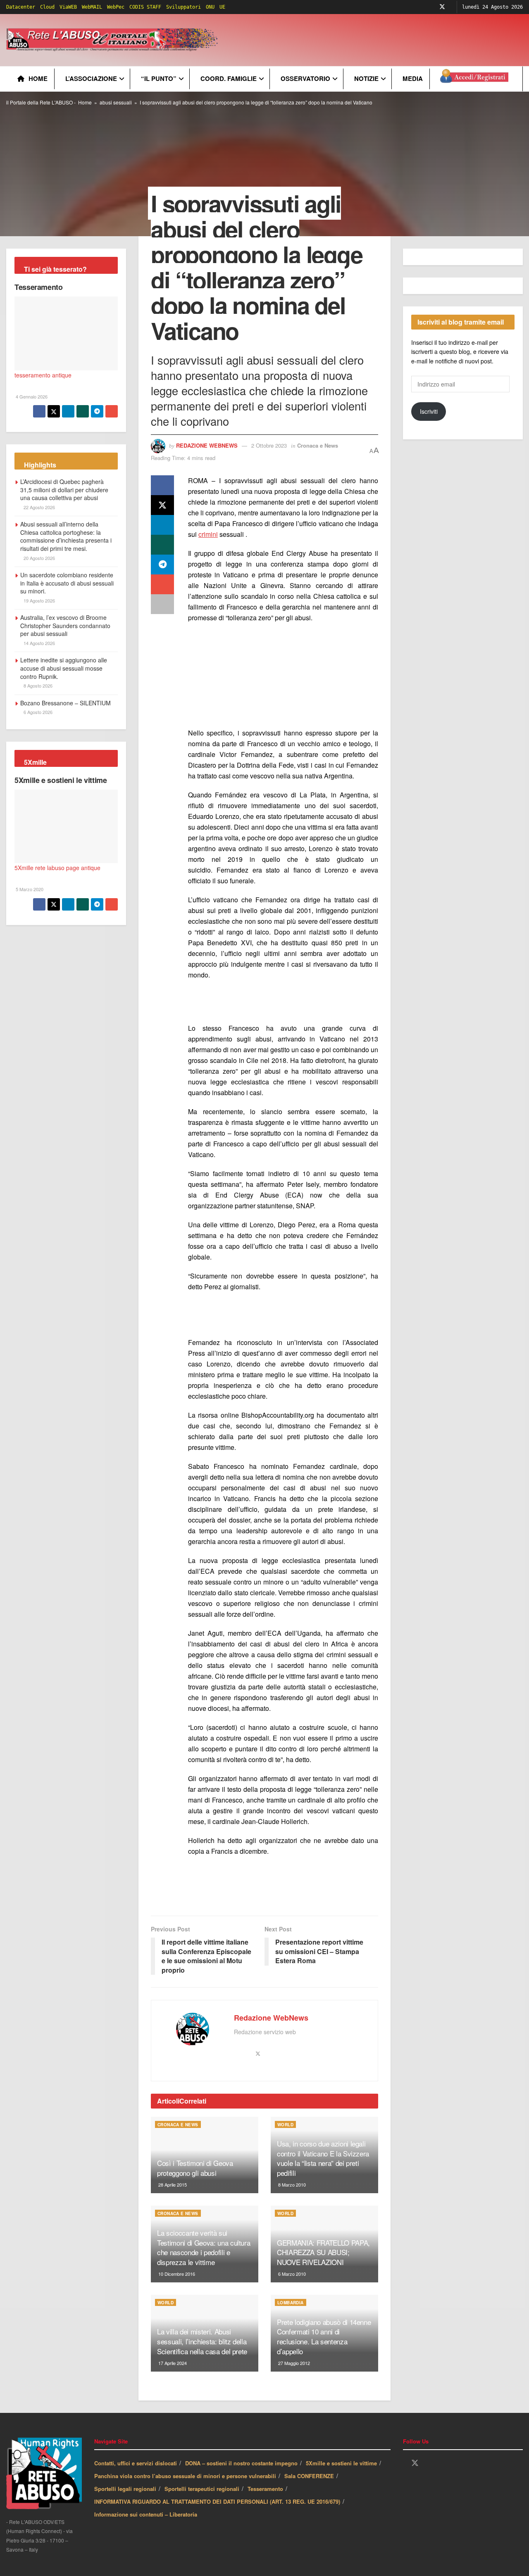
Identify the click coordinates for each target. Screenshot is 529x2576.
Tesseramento (39, 287)
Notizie (366, 78)
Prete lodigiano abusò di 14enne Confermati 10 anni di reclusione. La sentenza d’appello (324, 2336)
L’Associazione (91, 78)
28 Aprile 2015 (172, 2185)
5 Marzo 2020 (29, 889)
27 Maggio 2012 (293, 2363)
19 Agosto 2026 (39, 600)
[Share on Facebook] (162, 485)
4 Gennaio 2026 (31, 396)
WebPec (116, 7)
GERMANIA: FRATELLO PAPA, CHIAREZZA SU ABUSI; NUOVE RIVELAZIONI (323, 2252)
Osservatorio (305, 78)
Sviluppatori (183, 7)
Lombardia (291, 2303)
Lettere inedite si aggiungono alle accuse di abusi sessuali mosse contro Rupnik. (64, 668)
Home (38, 78)
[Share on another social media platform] (162, 604)
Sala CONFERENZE (309, 2476)
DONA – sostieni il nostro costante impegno (241, 2463)
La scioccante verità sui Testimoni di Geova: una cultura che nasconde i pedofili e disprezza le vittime (204, 2247)
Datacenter (21, 7)
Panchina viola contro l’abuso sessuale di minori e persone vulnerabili (185, 2476)
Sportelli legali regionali (125, 2489)
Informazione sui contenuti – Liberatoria (146, 2514)
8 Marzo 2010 (291, 2185)
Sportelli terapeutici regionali (202, 2489)
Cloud (47, 7)
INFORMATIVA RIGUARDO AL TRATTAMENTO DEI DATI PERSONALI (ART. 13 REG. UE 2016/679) (217, 2501)
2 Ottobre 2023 (269, 445)
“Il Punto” (159, 78)
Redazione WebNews (207, 445)
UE (222, 7)
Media (413, 78)
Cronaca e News (318, 445)
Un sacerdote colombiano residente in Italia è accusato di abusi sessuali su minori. (67, 583)
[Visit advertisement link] (283, 676)
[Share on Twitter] (162, 505)
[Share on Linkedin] (162, 525)
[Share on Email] (162, 584)
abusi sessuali (116, 102)
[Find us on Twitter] (442, 7)
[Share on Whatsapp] (162, 545)
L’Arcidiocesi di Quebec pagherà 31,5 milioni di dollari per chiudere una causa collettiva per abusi (64, 490)
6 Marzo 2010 (291, 2274)
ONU (210, 7)
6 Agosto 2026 (37, 712)
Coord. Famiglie (229, 78)
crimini (208, 534)
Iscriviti (429, 411)
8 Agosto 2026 (37, 686)
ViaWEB (68, 7)
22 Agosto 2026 (39, 507)
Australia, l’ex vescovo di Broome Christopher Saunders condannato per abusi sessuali (65, 625)
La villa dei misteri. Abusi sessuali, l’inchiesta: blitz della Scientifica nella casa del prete (202, 2341)
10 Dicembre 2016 (176, 2274)
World (285, 2125)
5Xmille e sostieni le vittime (61, 780)
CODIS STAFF (145, 7)
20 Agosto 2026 (39, 558)
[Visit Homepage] (113, 40)
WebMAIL (92, 7)
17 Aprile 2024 (172, 2363)
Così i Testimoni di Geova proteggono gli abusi (195, 2168)
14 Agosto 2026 (39, 643)
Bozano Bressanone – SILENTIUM (66, 703)
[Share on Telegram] (162, 565)
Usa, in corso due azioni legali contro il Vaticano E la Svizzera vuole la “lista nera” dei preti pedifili (323, 2158)
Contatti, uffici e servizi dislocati (136, 2463)
